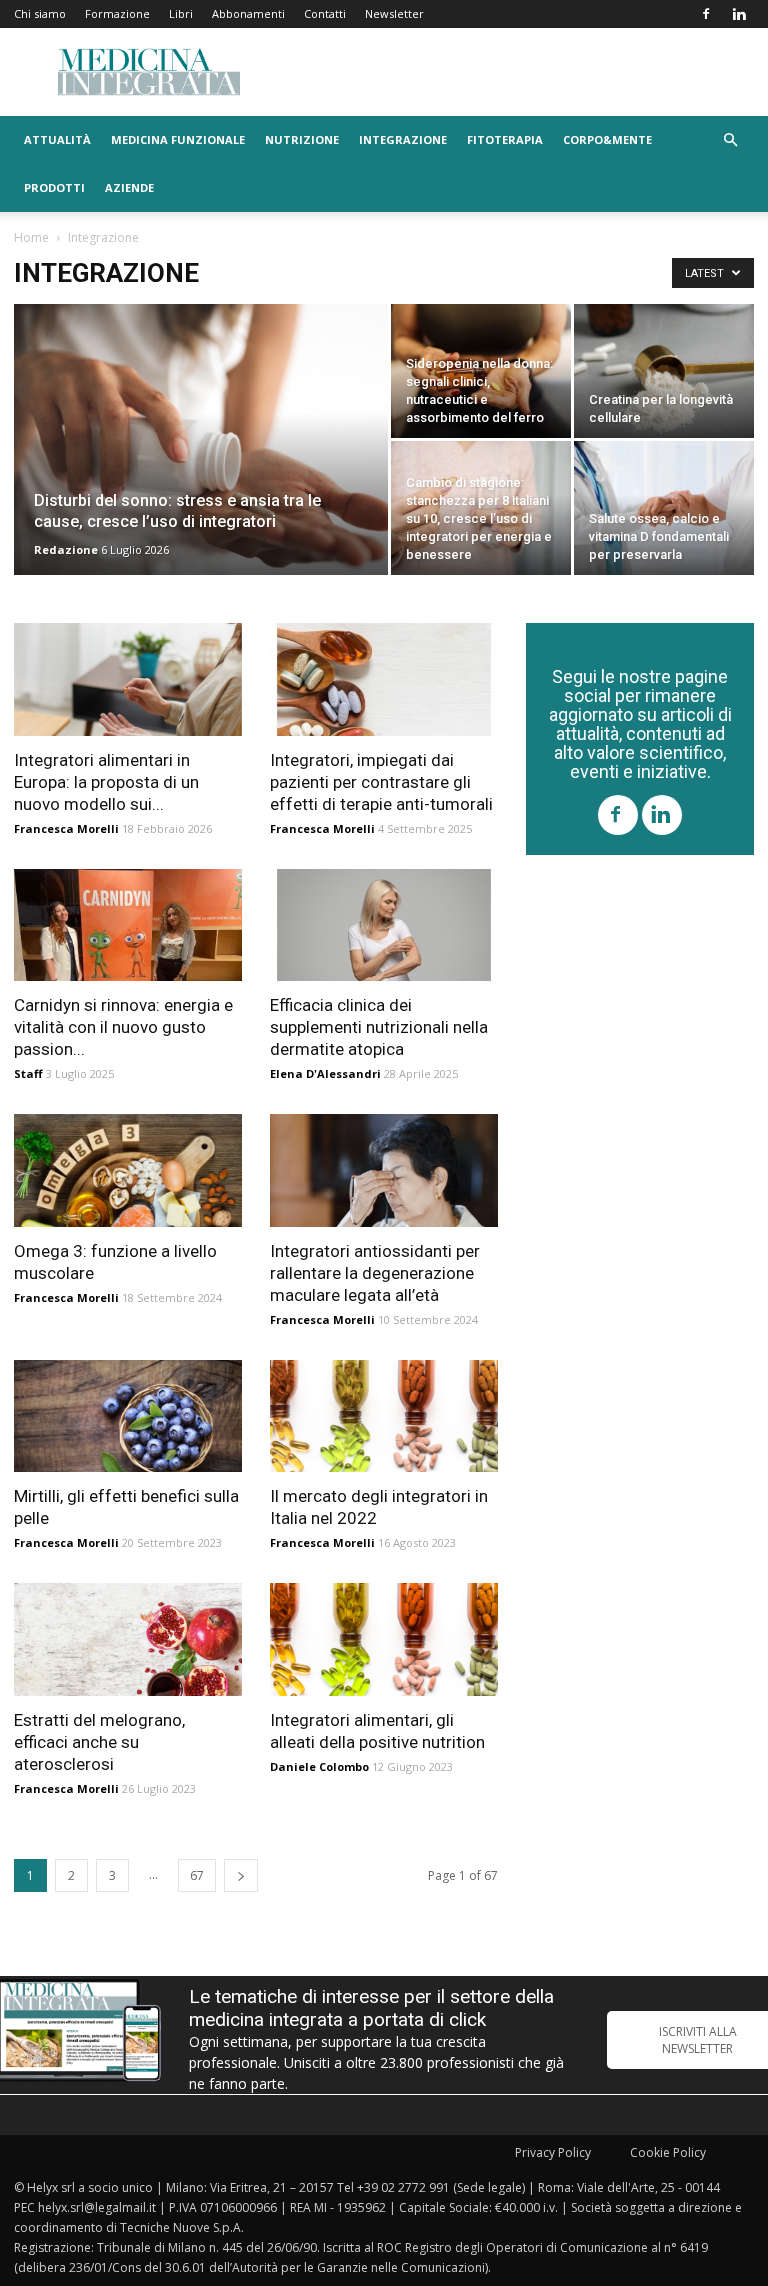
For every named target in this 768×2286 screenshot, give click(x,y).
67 (197, 1875)
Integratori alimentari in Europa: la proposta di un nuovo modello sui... (106, 782)
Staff (28, 1073)
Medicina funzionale (178, 139)
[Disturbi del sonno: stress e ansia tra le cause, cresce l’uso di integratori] (201, 466)
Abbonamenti (248, 13)
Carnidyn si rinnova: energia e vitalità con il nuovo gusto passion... (123, 1027)
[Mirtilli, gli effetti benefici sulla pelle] (128, 1416)
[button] (730, 140)
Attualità (57, 139)
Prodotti (54, 187)
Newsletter (394, 13)
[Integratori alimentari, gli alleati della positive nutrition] (384, 1639)
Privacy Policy (553, 2152)
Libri (181, 13)
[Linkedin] (739, 14)
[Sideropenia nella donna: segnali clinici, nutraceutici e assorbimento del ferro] (481, 371)
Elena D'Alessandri (325, 1073)
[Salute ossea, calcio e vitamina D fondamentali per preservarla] (664, 508)
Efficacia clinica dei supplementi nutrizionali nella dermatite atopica (379, 1027)
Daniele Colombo (319, 1766)
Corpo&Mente (607, 139)
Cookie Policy (668, 2152)
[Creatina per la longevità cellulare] (664, 371)
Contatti (325, 13)
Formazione (117, 13)
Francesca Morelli (66, 828)
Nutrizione (302, 139)
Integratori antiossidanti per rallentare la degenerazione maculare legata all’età (375, 1273)
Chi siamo (40, 13)
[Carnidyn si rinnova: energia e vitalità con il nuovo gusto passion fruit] (128, 925)
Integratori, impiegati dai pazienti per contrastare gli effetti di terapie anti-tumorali (381, 782)
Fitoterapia (505, 139)
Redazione (66, 549)
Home (31, 237)
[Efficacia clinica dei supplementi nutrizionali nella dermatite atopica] (384, 925)
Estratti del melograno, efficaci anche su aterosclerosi (99, 1742)
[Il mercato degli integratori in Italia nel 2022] (384, 1416)
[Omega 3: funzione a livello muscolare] (128, 1170)
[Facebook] (706, 14)
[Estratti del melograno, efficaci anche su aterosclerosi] (128, 1639)
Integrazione (403, 139)
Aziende (129, 187)
